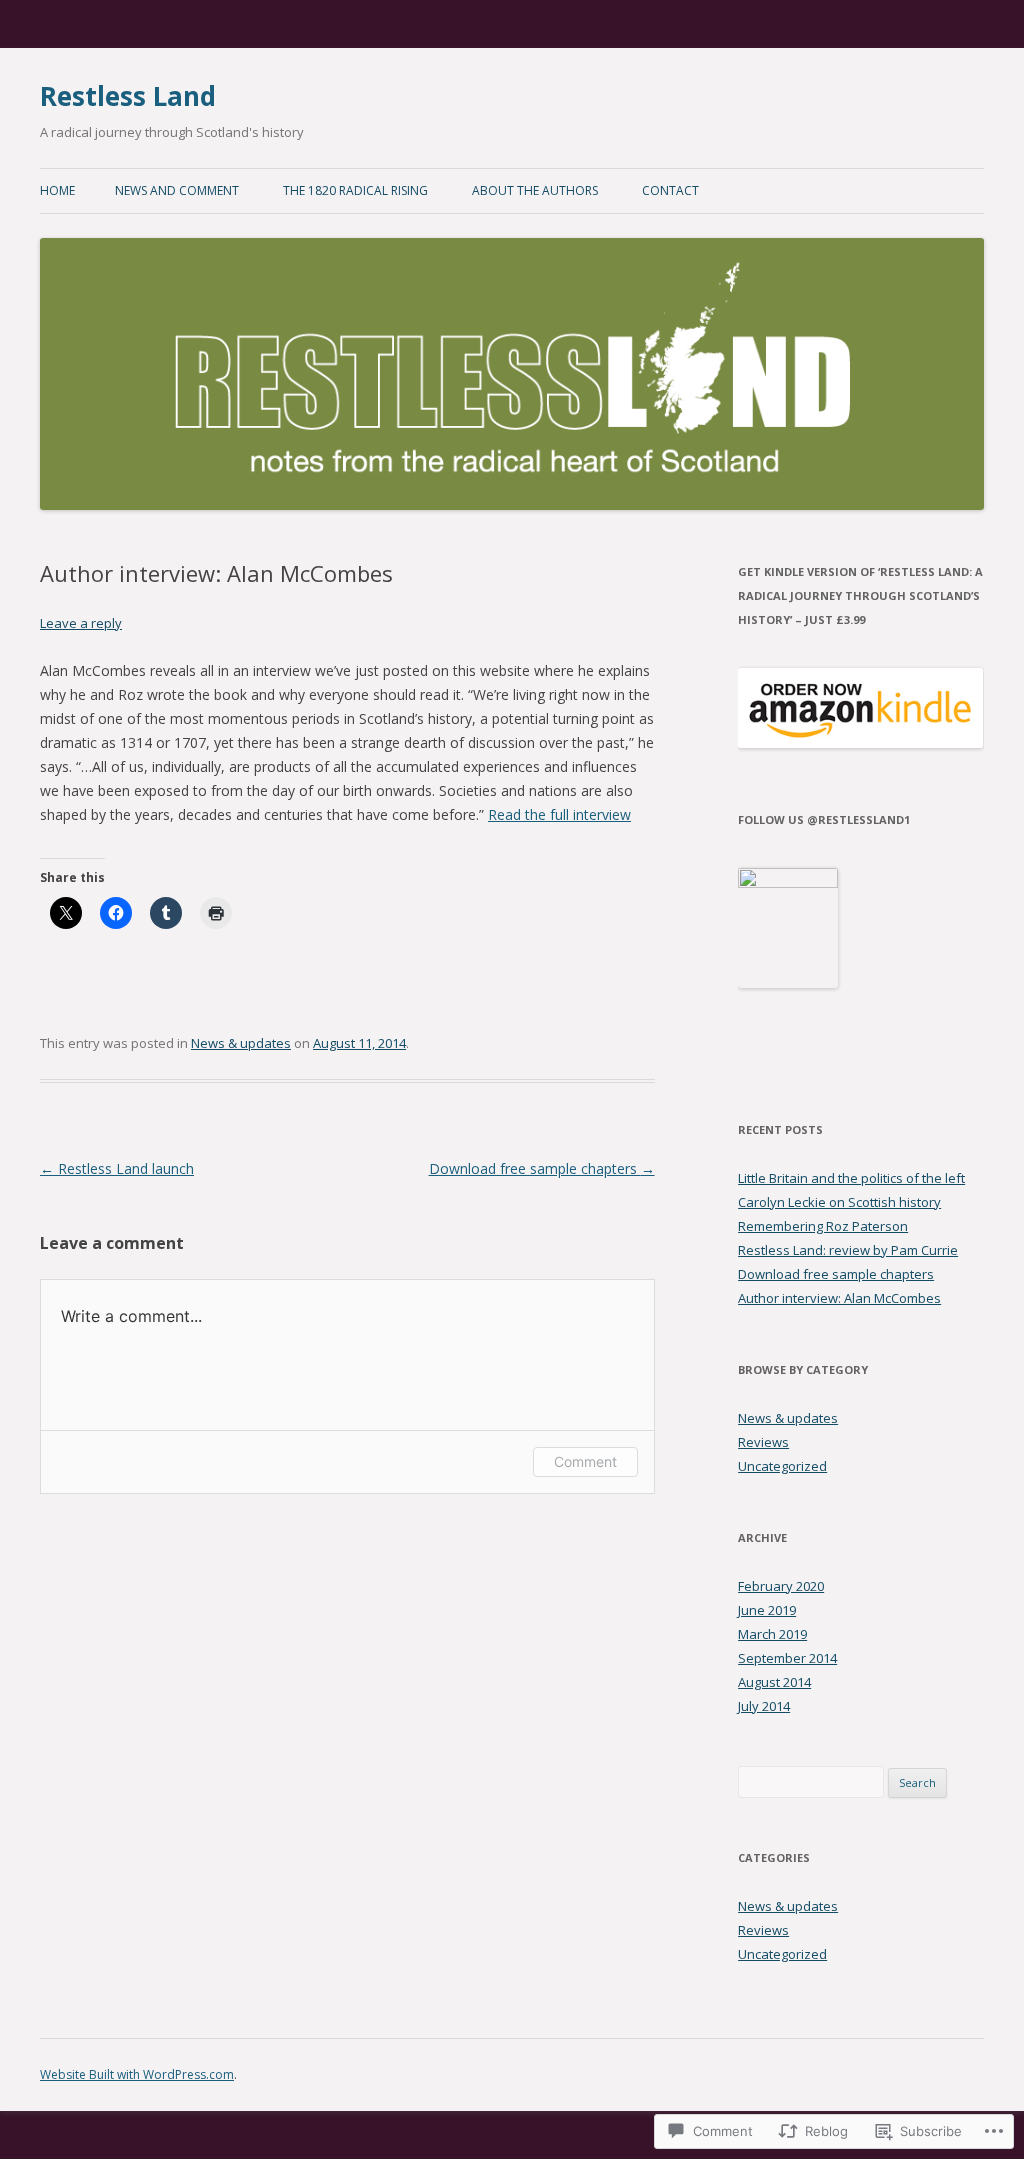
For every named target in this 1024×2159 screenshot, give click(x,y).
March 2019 (772, 1634)
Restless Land (128, 96)
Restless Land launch (117, 1168)
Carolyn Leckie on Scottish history (839, 1202)
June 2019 (767, 1610)
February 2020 (781, 1586)
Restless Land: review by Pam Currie (848, 1250)
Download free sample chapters (542, 1168)
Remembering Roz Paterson (823, 1226)
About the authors (535, 190)
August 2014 (774, 1682)
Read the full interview (559, 814)
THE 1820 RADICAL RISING (355, 190)
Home (57, 190)
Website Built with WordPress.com (137, 2074)
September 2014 (787, 1658)
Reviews (763, 1442)
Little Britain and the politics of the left (851, 1178)
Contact (670, 190)
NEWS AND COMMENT (177, 190)
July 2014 (764, 1706)
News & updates (241, 1043)
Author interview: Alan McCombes (839, 1298)
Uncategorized (782, 1466)
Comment (585, 1461)
